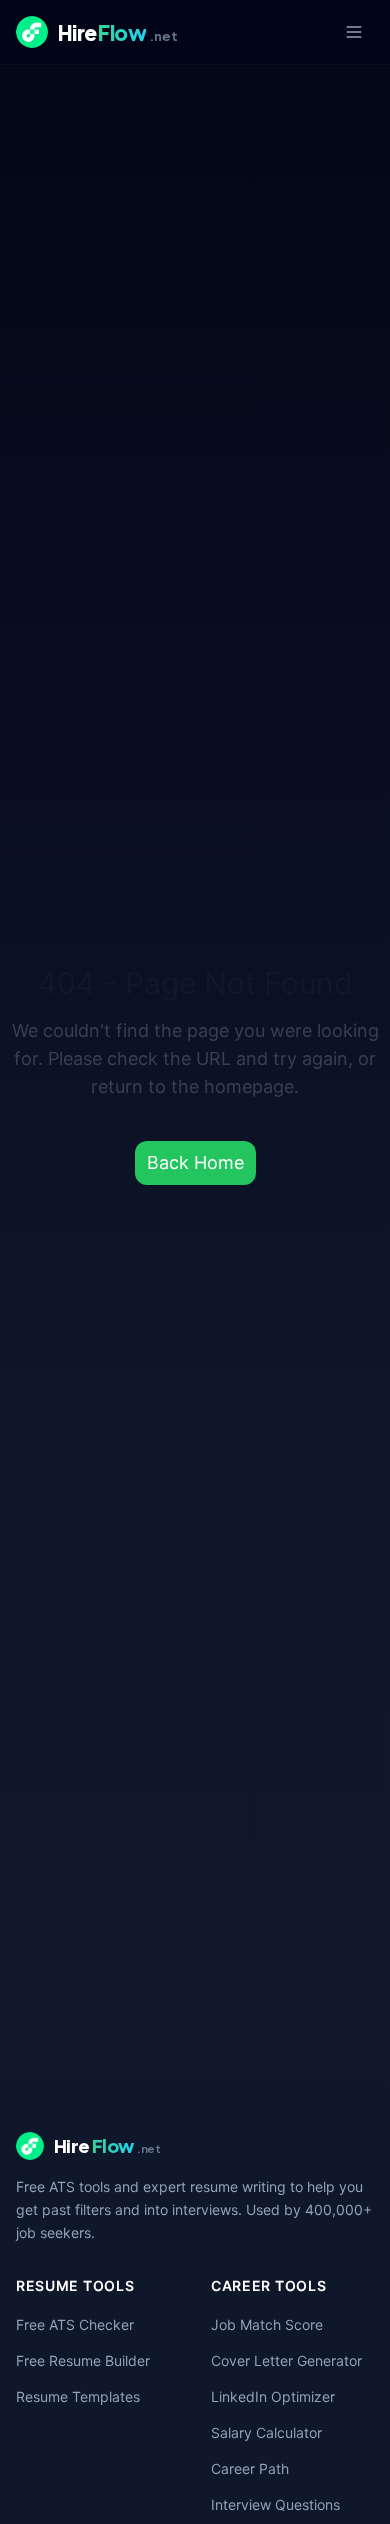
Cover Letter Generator (286, 2360)
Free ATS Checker (75, 2324)
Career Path (250, 2468)
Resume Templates (78, 2396)
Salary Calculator (266, 2432)
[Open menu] (354, 32)
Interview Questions (275, 2504)
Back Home (195, 1162)
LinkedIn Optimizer (273, 2396)
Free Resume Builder (83, 2360)
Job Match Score (267, 2324)
